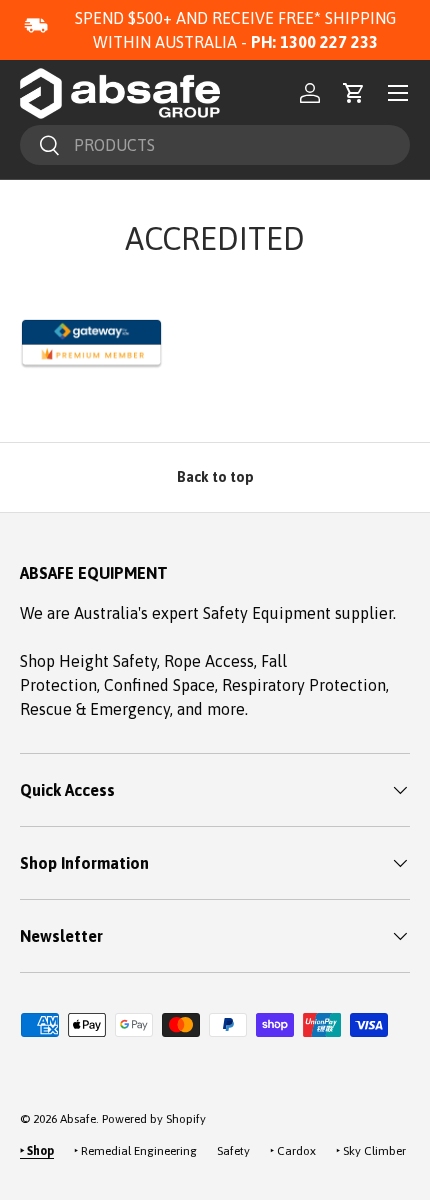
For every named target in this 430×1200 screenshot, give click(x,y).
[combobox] (215, 145)
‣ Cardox (293, 1151)
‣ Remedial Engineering (135, 1151)
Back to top (215, 477)
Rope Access (209, 661)
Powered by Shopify (154, 1119)
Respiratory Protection (304, 685)
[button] (354, 93)
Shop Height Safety (88, 661)
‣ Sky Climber (371, 1151)
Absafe (78, 1119)
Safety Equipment (269, 613)
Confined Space (159, 685)
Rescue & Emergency (95, 709)
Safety (233, 1151)
